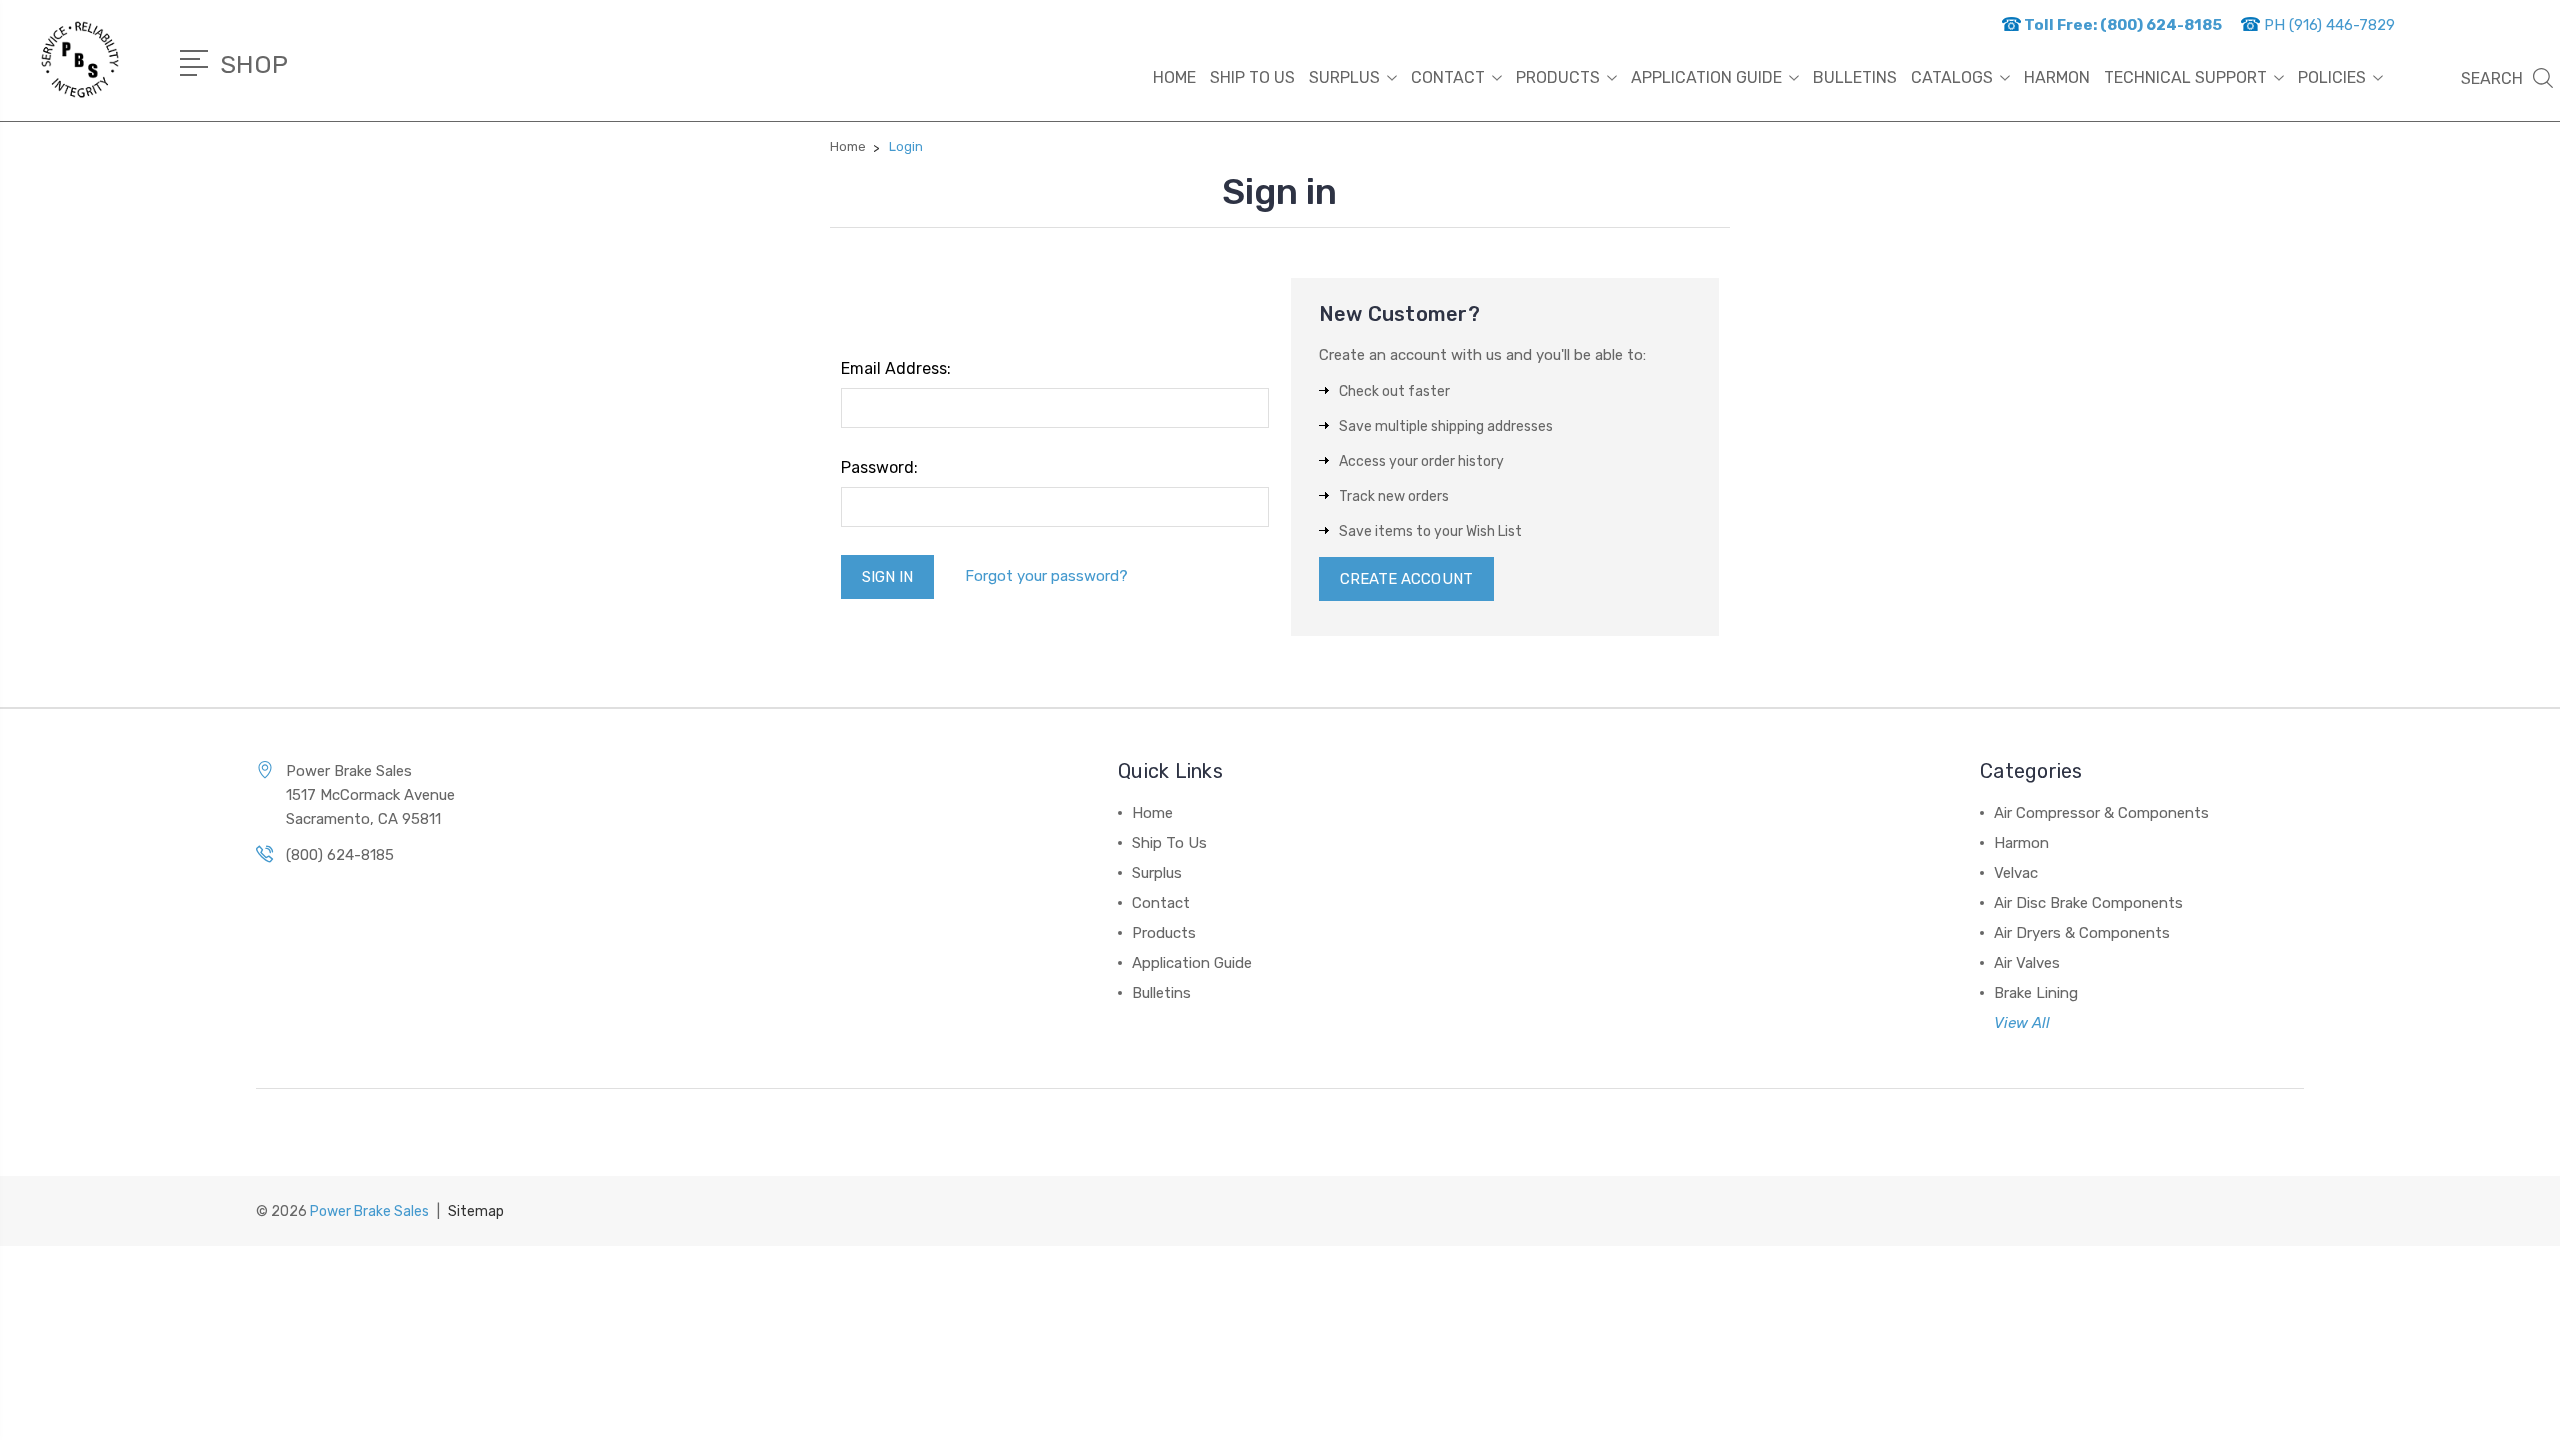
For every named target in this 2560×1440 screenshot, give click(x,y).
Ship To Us (1252, 77)
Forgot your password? (1046, 576)
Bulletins (1855, 77)
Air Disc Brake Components (2088, 903)
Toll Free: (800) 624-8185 (2121, 25)
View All (2022, 1023)
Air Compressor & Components (2101, 813)
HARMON (2057, 77)
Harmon (2021, 843)
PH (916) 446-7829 (2327, 25)
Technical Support (2185, 77)
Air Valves (2027, 963)
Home (1174, 77)
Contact (1448, 77)
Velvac (2016, 873)
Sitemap (476, 1211)
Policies (2332, 77)
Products (1558, 77)
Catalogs (1952, 77)
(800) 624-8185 (340, 855)
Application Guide (1706, 77)
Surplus (1344, 77)
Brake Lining (2036, 993)
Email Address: (896, 368)
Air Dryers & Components (2082, 933)
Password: (879, 467)
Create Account (1406, 579)
